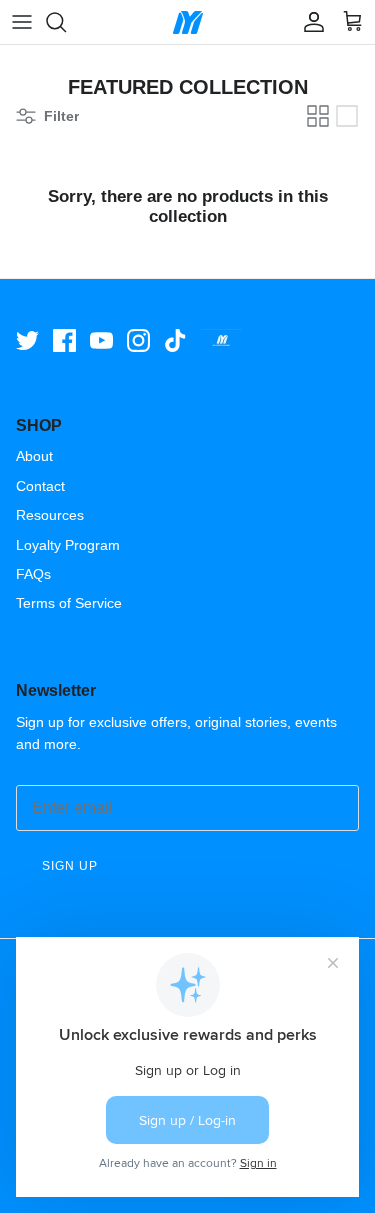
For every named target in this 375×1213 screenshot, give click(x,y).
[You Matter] (188, 22)
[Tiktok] (175, 340)
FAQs (33, 574)
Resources (50, 515)
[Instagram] (138, 340)
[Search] (66, 22)
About (34, 456)
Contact (40, 486)
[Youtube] (101, 340)
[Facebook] (64, 340)
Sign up (70, 866)
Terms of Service (69, 603)
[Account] (309, 22)
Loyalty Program (68, 545)
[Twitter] (27, 340)
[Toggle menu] (22, 22)
